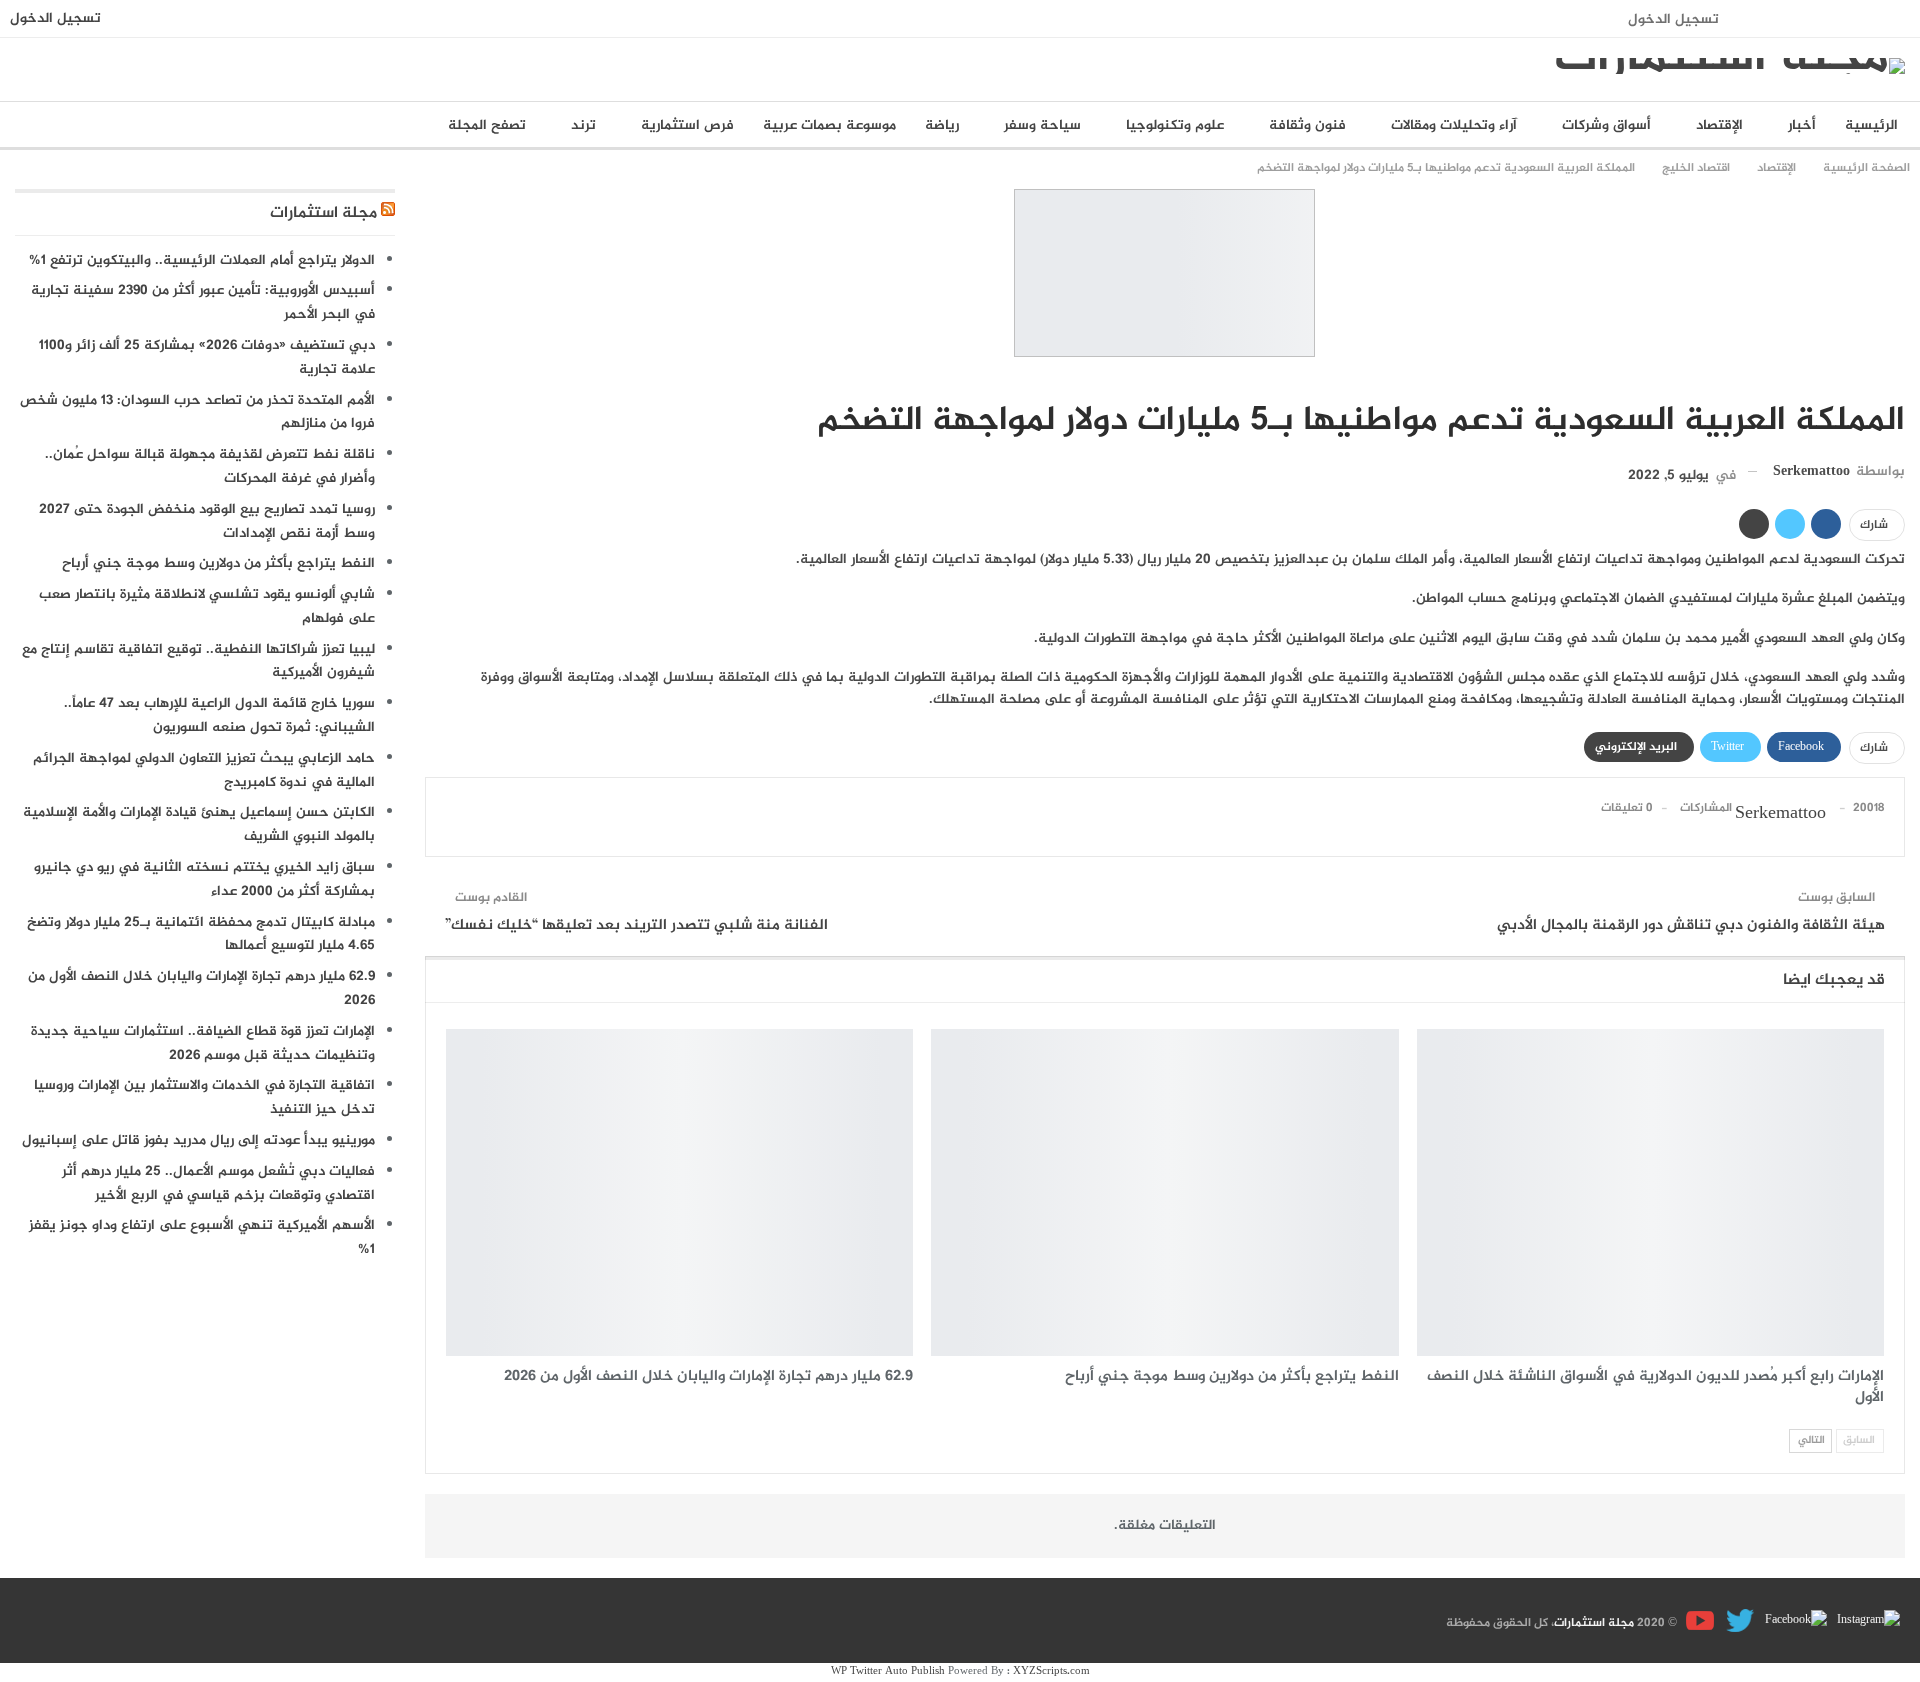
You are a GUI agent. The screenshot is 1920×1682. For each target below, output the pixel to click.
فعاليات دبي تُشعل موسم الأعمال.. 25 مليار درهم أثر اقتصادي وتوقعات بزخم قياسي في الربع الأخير (218, 1183)
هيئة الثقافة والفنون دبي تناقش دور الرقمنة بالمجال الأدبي (1691, 925)
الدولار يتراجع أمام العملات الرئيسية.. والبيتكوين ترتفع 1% (202, 260)
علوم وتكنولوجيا (1175, 125)
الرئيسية (1871, 125)
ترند (583, 125)
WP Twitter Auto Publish (888, 1671)
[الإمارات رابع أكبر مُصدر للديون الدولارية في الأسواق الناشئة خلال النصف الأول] (1650, 1192)
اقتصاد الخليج (1898, 379)
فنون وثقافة (1307, 125)
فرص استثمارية (687, 125)
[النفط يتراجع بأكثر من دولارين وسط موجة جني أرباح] (1164, 1192)
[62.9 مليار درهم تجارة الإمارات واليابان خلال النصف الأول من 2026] (679, 1192)
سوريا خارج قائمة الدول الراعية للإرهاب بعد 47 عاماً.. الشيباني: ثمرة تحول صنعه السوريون (219, 715)
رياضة (942, 125)
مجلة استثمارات (323, 213)
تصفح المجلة (487, 125)
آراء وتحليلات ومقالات (1454, 125)
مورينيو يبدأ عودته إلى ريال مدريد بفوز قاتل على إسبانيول (198, 1140)
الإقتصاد (1719, 125)
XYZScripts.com (1051, 1671)
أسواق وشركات (1606, 125)
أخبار (1802, 125)
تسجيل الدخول (1673, 19)
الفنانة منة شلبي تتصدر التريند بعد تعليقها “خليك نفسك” (636, 925)
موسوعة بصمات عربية (829, 125)
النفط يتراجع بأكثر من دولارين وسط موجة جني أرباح (218, 563)
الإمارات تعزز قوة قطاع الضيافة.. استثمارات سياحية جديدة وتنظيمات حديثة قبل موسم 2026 (203, 1043)
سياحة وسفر (1042, 125)
